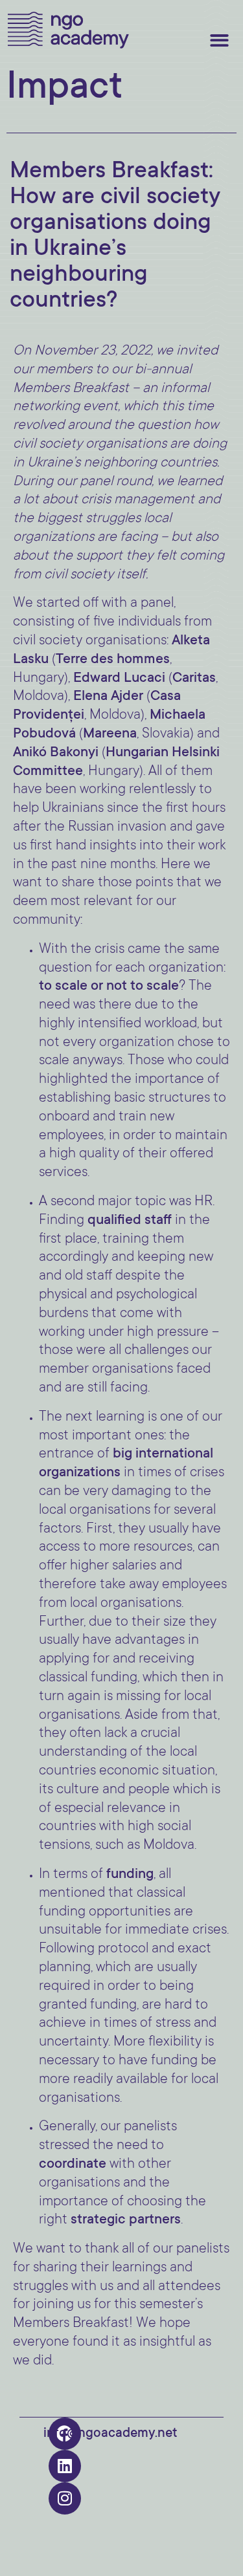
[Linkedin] (65, 2466)
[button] (220, 40)
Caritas (194, 679)
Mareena (110, 734)
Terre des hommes (113, 660)
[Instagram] (65, 2498)
